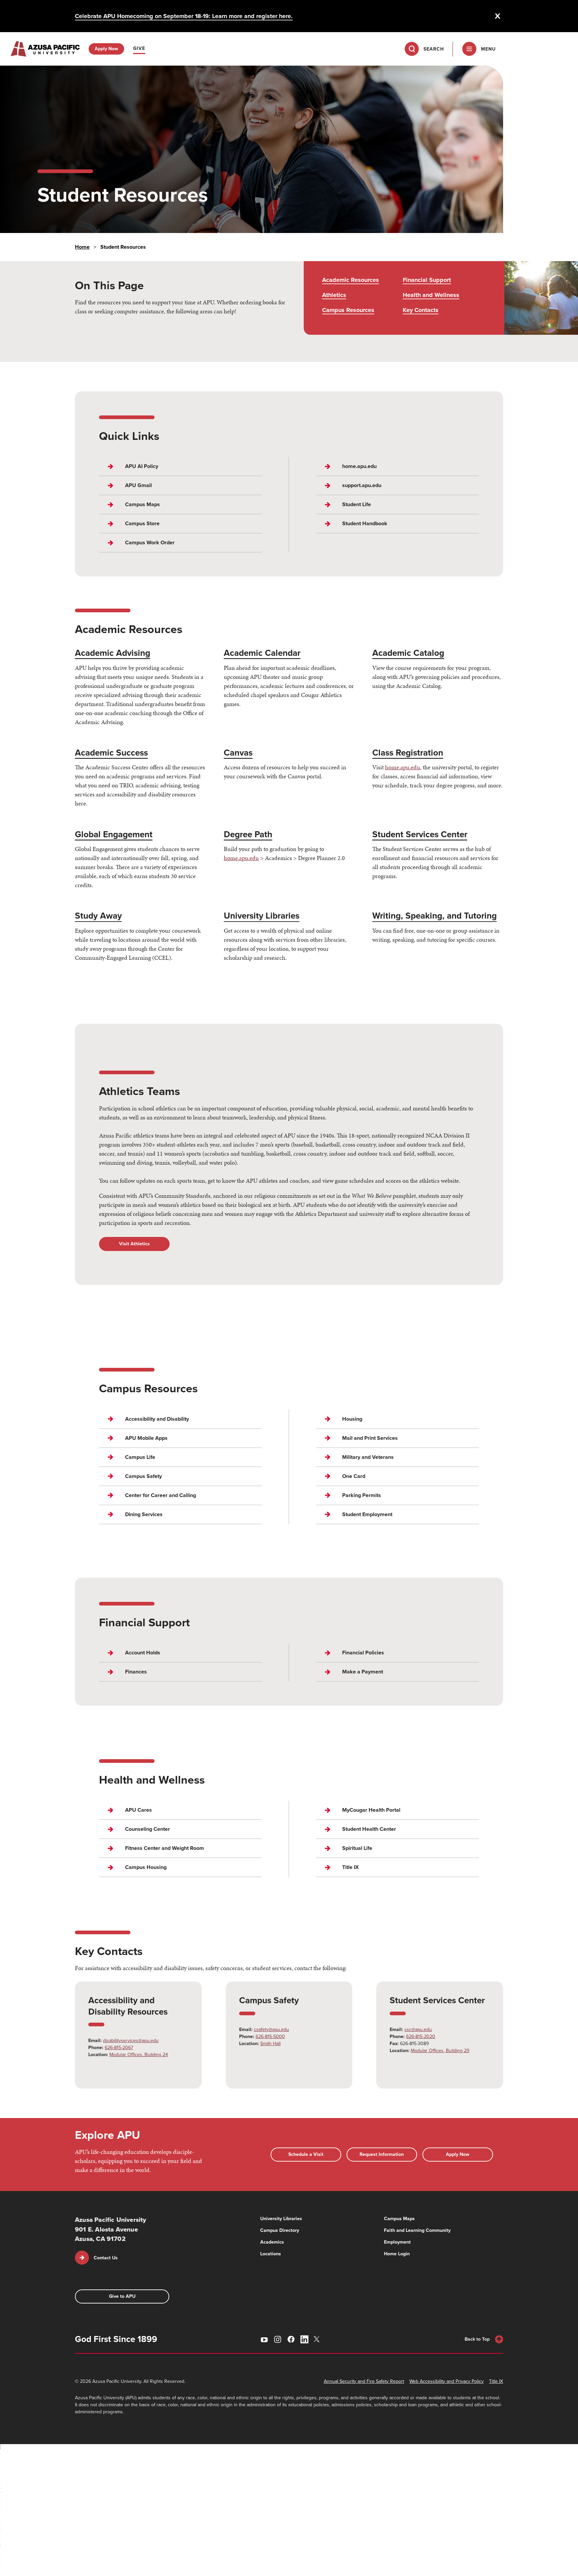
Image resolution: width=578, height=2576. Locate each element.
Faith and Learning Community (417, 2230)
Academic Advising (113, 653)
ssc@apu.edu (418, 2029)
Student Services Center (420, 834)
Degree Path (248, 834)
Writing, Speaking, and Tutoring (435, 916)
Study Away (98, 916)
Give (139, 48)
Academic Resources (351, 280)
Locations (271, 2254)
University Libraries (262, 916)
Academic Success (111, 753)
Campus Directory (280, 2230)
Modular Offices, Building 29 (440, 2051)
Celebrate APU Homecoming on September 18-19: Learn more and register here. (184, 16)
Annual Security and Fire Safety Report (364, 2381)
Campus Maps (399, 2219)
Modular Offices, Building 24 (139, 2055)
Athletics (334, 295)
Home (82, 247)
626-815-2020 (421, 2037)
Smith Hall (270, 2044)
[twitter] (318, 2339)
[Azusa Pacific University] (45, 49)
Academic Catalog (408, 653)
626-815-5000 (270, 2037)
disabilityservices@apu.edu (131, 2041)
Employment (397, 2242)
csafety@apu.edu (271, 2029)
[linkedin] (304, 2339)
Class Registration (408, 753)
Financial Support (427, 280)
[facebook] (291, 2339)
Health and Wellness (431, 295)
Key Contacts (421, 310)
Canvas (238, 753)
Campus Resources (348, 310)
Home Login (397, 2254)
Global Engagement (114, 834)
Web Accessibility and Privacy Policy (447, 2381)
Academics (272, 2242)
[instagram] (278, 2339)
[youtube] (264, 2339)
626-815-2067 (119, 2048)
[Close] (498, 16)
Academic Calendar (262, 653)
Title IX (496, 2381)
